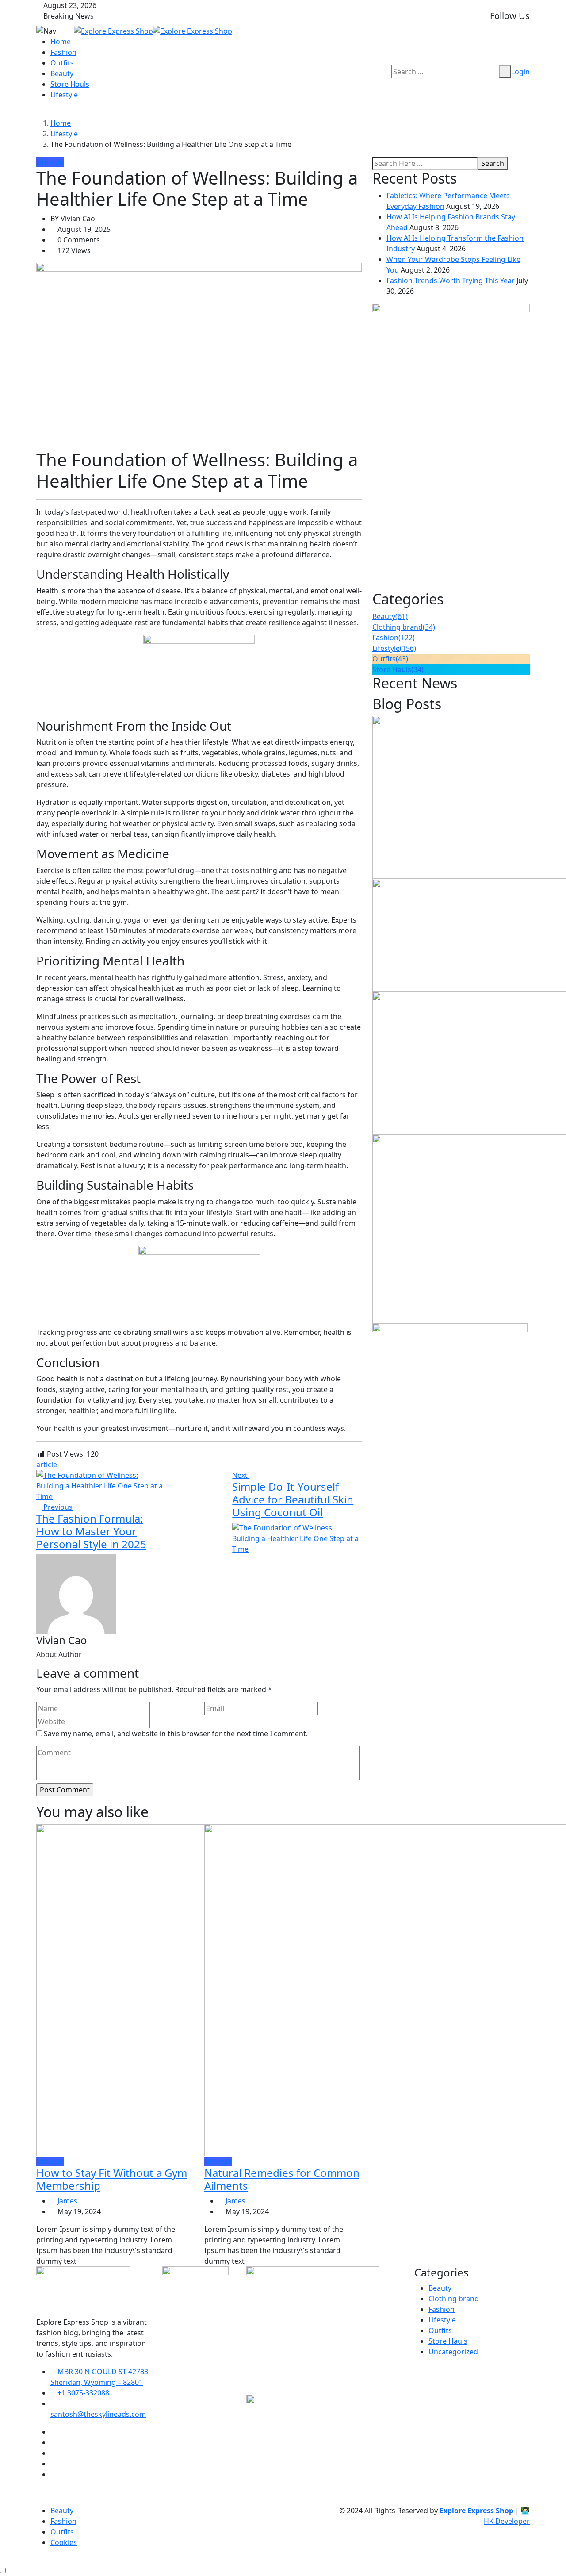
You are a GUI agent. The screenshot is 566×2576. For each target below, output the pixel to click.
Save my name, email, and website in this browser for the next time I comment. (176, 1734)
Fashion (63, 52)
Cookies (64, 2542)
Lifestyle (64, 95)
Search (493, 163)
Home (61, 42)
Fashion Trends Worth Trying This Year (451, 281)
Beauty (62, 73)
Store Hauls (70, 84)
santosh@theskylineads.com (98, 2414)
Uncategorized (453, 2352)
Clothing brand (404, 627)
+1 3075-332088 (82, 2393)
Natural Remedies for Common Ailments (282, 2179)
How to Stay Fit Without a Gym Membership (112, 2179)
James (67, 2201)
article (47, 1465)
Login (520, 72)
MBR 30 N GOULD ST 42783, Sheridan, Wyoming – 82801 (100, 2377)
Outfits (62, 63)
